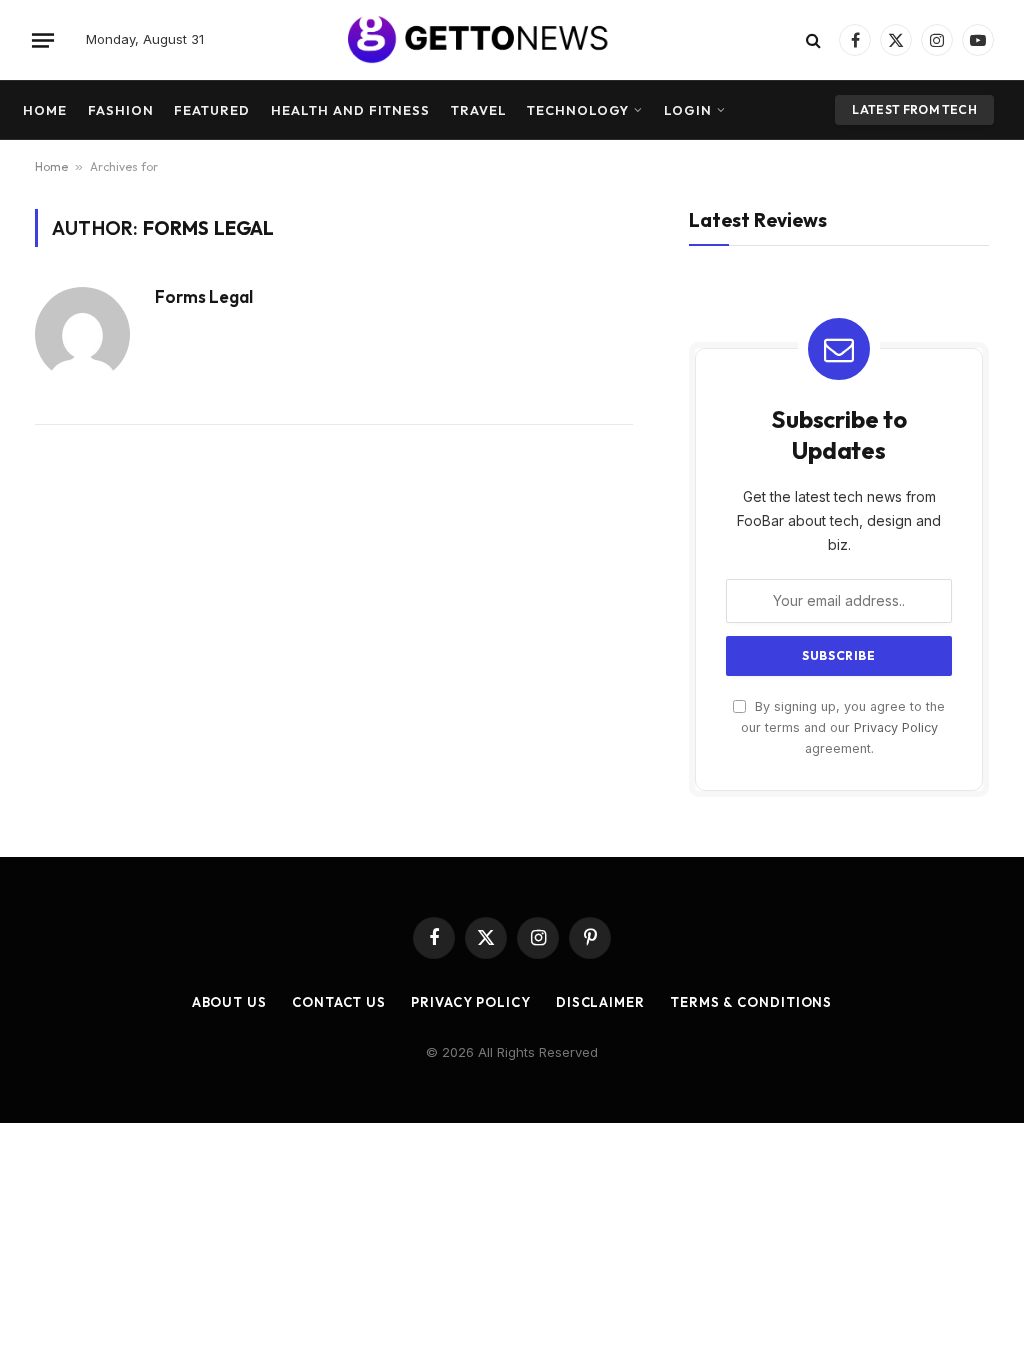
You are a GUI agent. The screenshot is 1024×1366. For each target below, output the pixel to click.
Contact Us (339, 1002)
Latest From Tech (914, 109)
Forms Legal (204, 297)
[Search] (813, 40)
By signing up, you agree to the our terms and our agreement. (843, 728)
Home (45, 110)
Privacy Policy (896, 727)
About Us (229, 1002)
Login (688, 110)
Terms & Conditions (751, 1002)
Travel (479, 110)
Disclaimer (600, 1002)
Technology (578, 110)
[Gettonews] (511, 40)
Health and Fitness (350, 110)
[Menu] (43, 40)
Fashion (121, 110)
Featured (212, 110)
